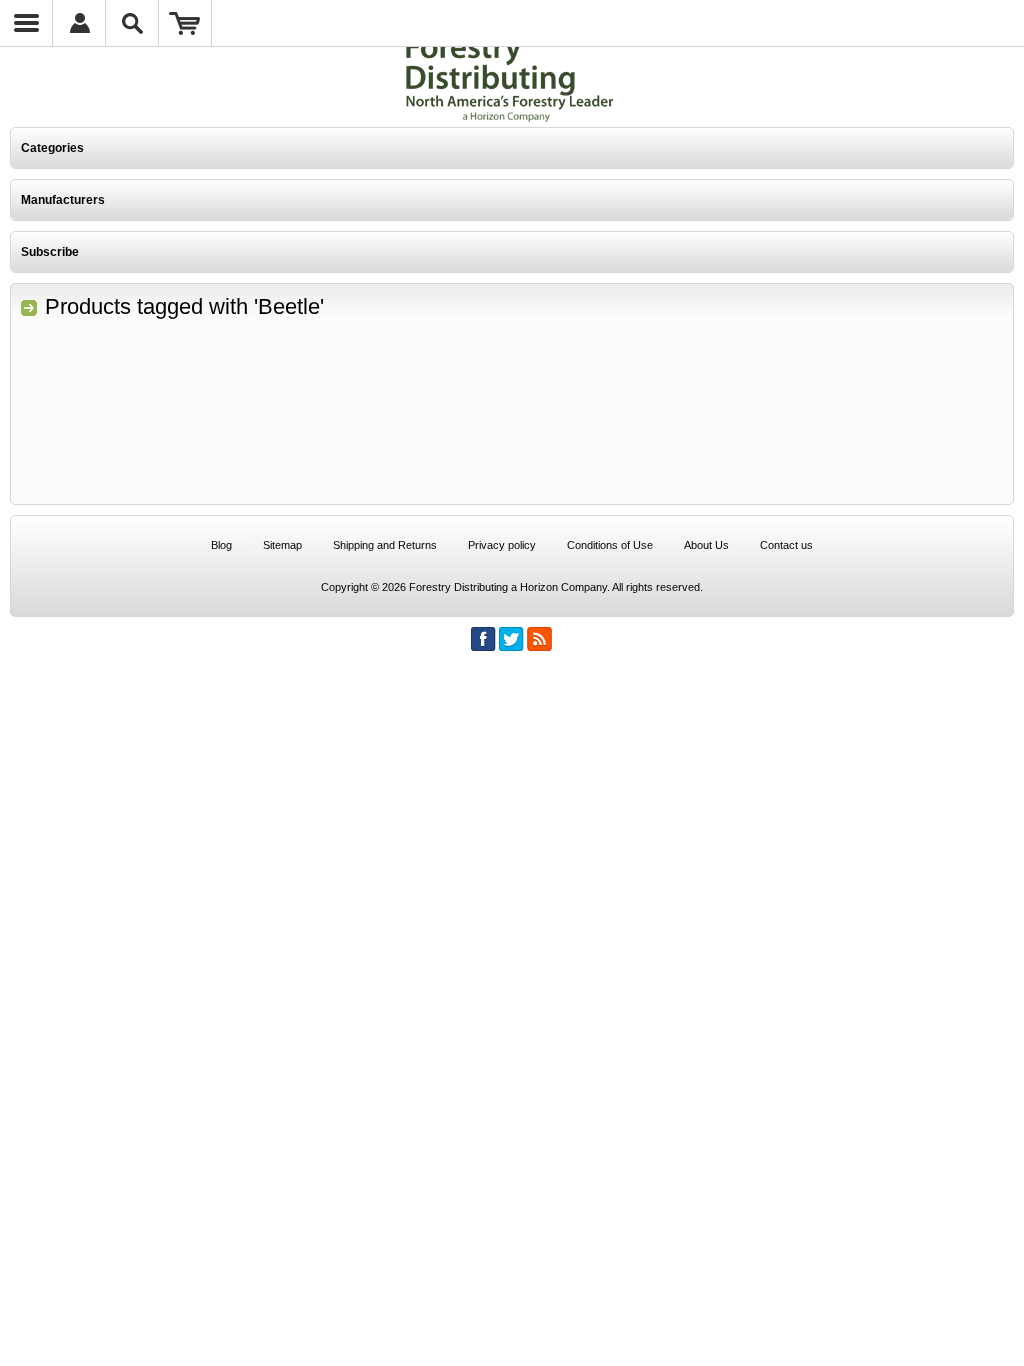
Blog (221, 545)
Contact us (786, 545)
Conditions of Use (610, 545)
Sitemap (282, 545)
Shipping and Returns (385, 545)
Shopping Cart (185, 23)
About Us (706, 545)
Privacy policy (502, 545)
